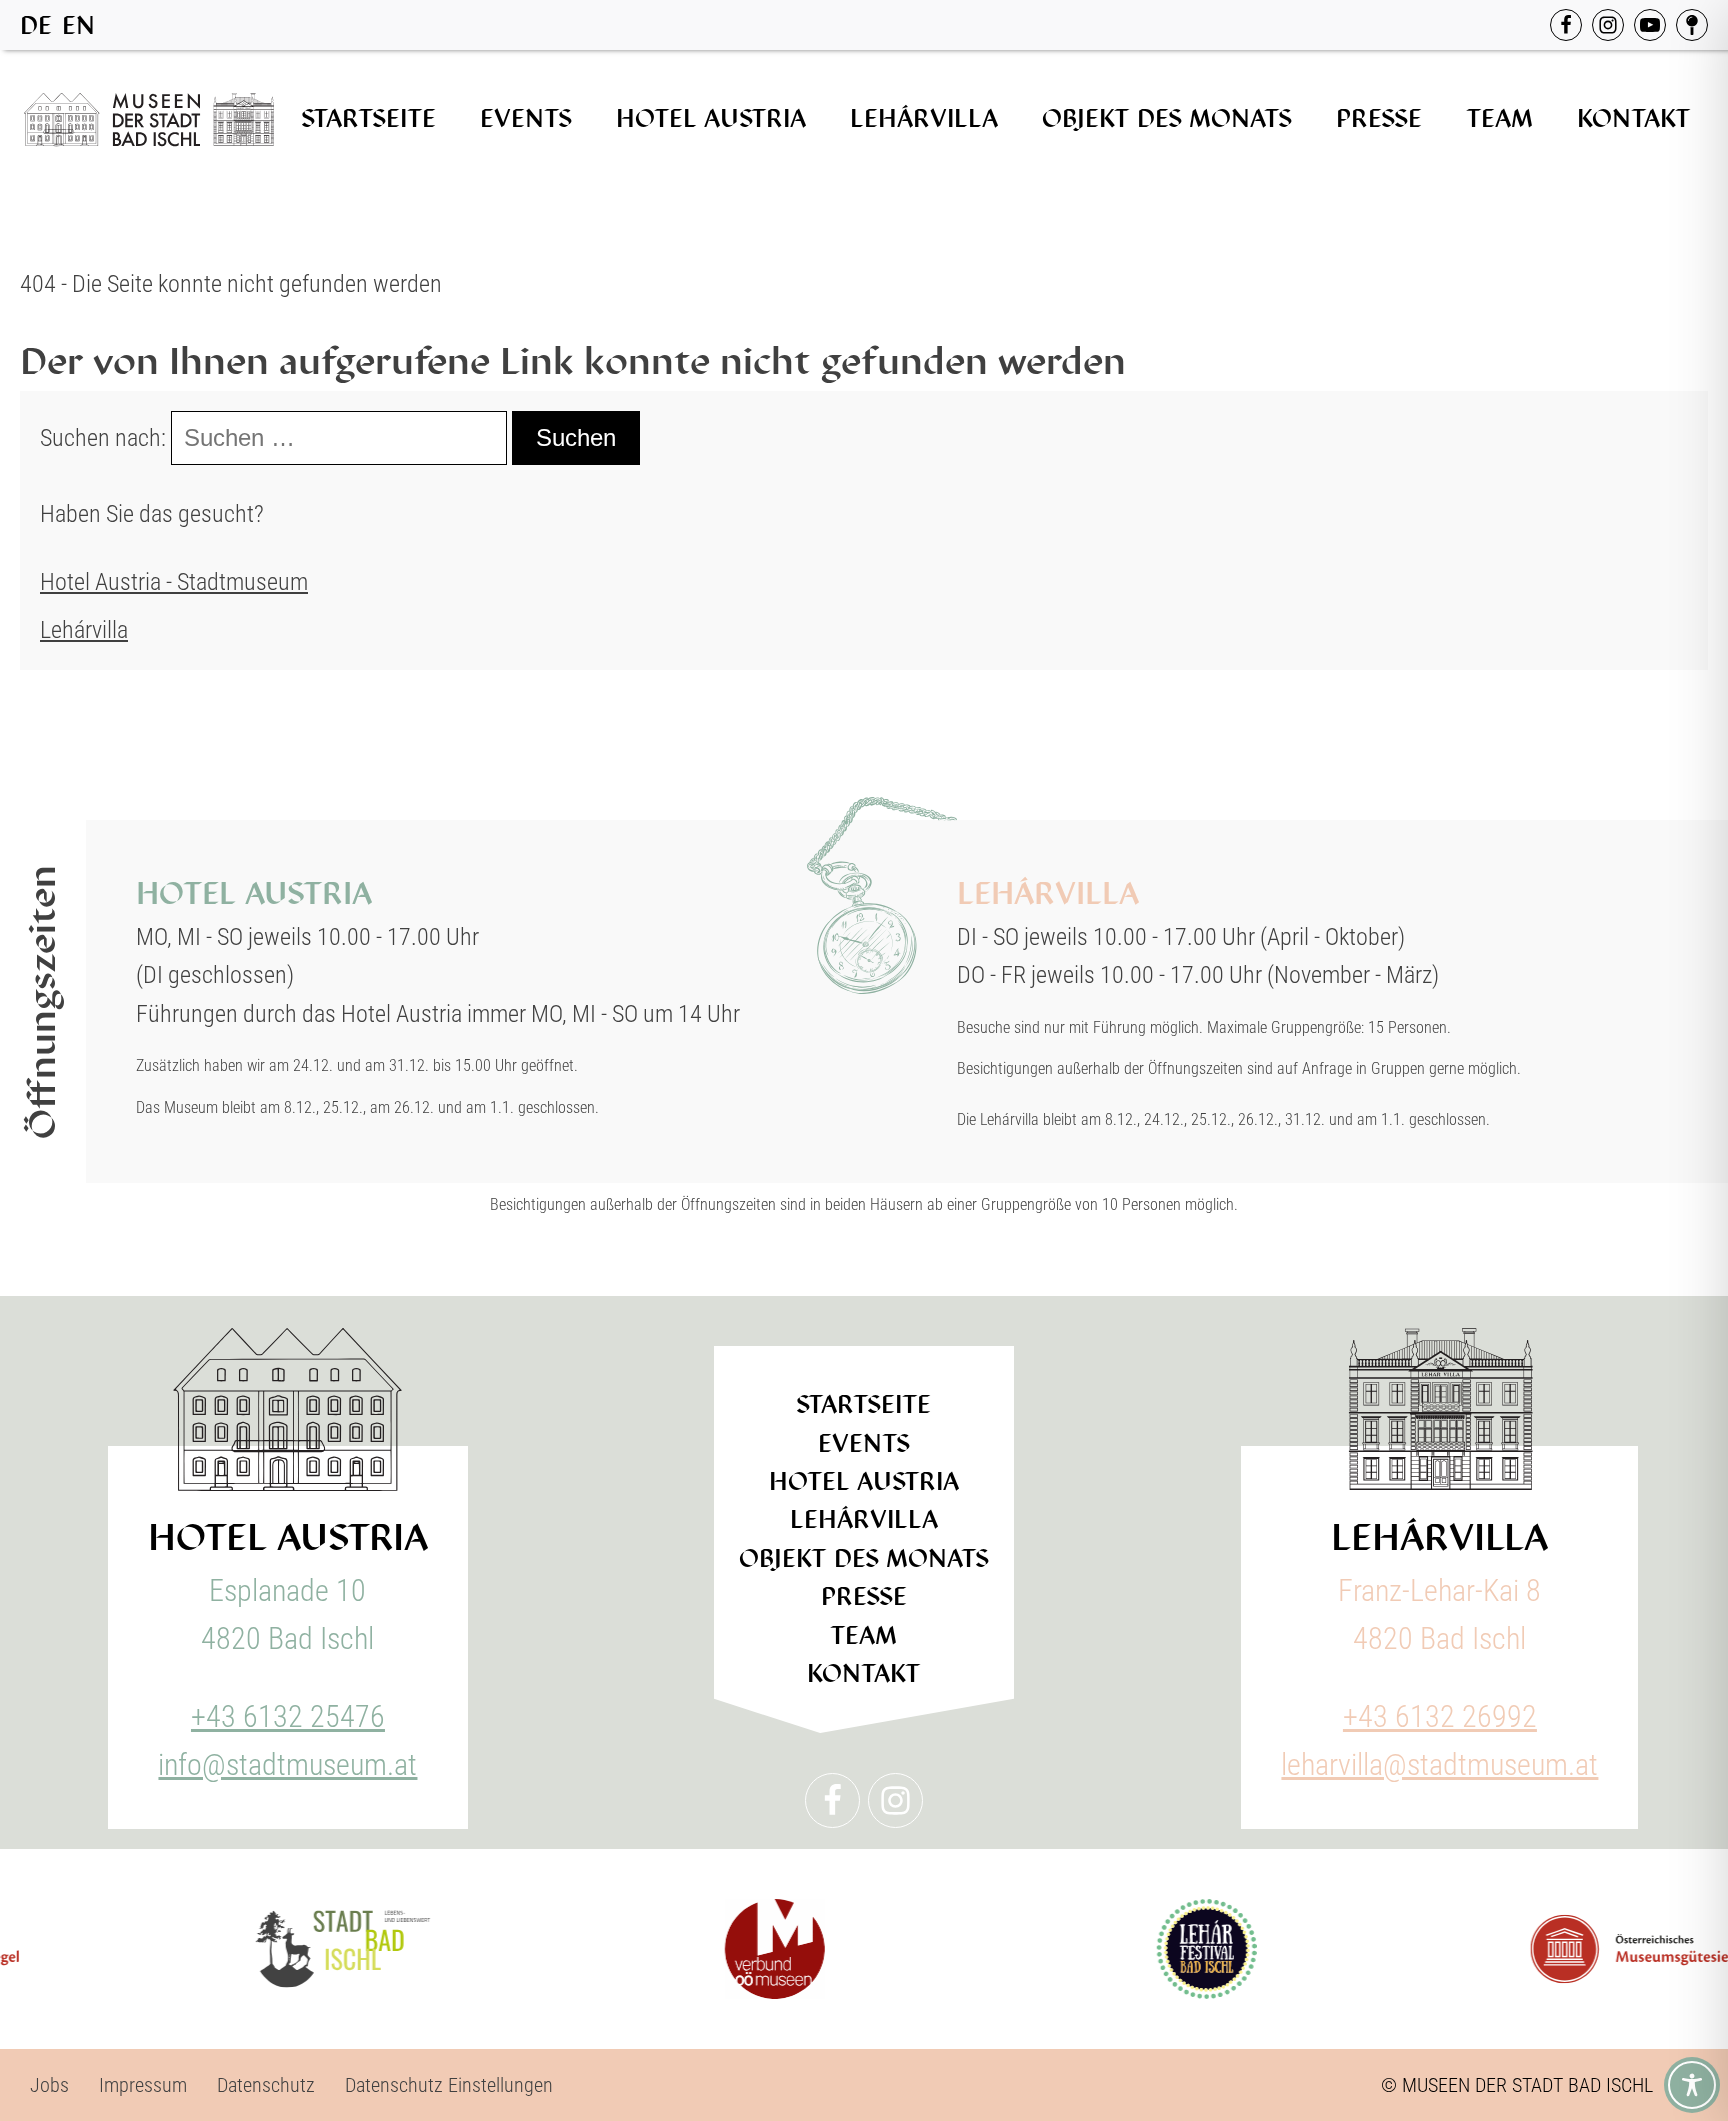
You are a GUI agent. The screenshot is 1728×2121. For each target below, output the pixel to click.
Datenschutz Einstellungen (449, 2085)
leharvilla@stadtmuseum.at (1439, 1764)
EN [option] (78, 25)
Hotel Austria (711, 118)
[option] (78, 26)
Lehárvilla (924, 118)
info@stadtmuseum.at (287, 1764)
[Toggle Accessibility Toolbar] (1692, 2085)
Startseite (368, 118)
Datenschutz (266, 2085)
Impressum (143, 2085)
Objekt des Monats (1167, 118)
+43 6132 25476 (288, 1716)
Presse (1379, 118)
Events (526, 118)
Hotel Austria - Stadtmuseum (174, 582)
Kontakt (1634, 118)
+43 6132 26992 (1440, 1716)
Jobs (49, 2085)
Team (1499, 118)
